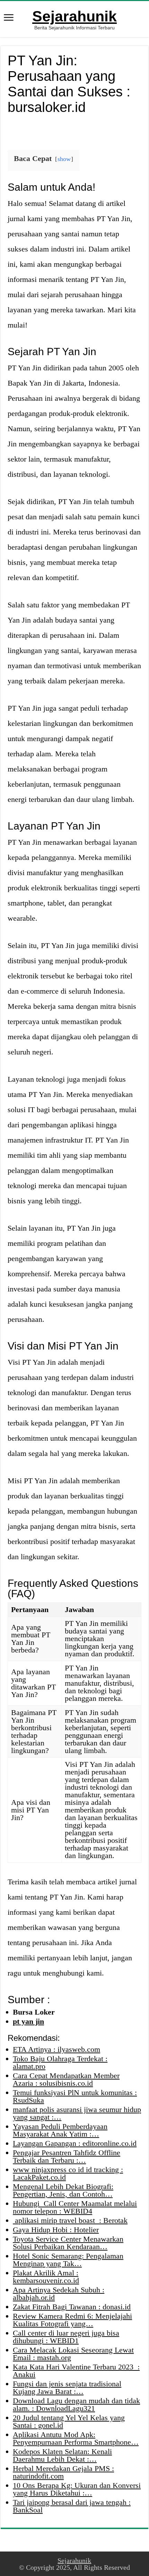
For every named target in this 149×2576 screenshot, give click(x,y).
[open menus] (9, 18)
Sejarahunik (74, 16)
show (64, 159)
